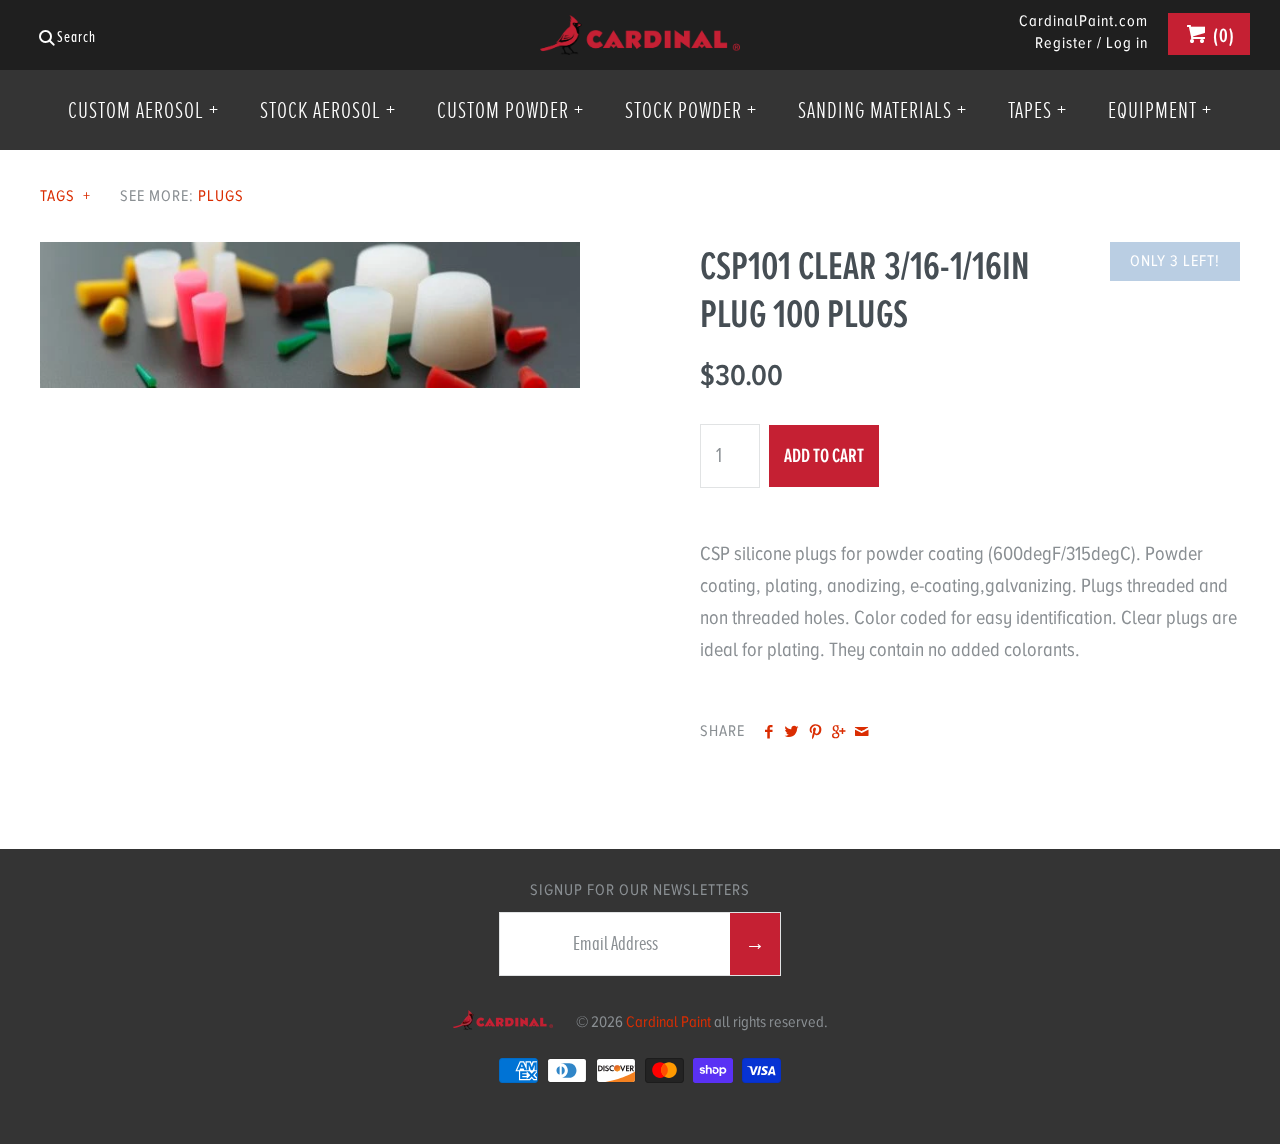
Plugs (221, 196)
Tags (65, 196)
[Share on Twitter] (791, 733)
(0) (1222, 35)
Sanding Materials (882, 110)
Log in (1127, 43)
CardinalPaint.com (1083, 22)
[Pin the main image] (815, 733)
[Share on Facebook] (768, 733)
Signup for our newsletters (640, 890)
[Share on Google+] (838, 733)
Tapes (1037, 110)
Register (1064, 43)
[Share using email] (861, 733)
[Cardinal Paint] (640, 30)
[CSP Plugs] (310, 257)
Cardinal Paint (668, 1022)
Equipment (1160, 110)
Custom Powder (510, 110)
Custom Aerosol (143, 110)
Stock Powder (691, 110)
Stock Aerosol (328, 110)
